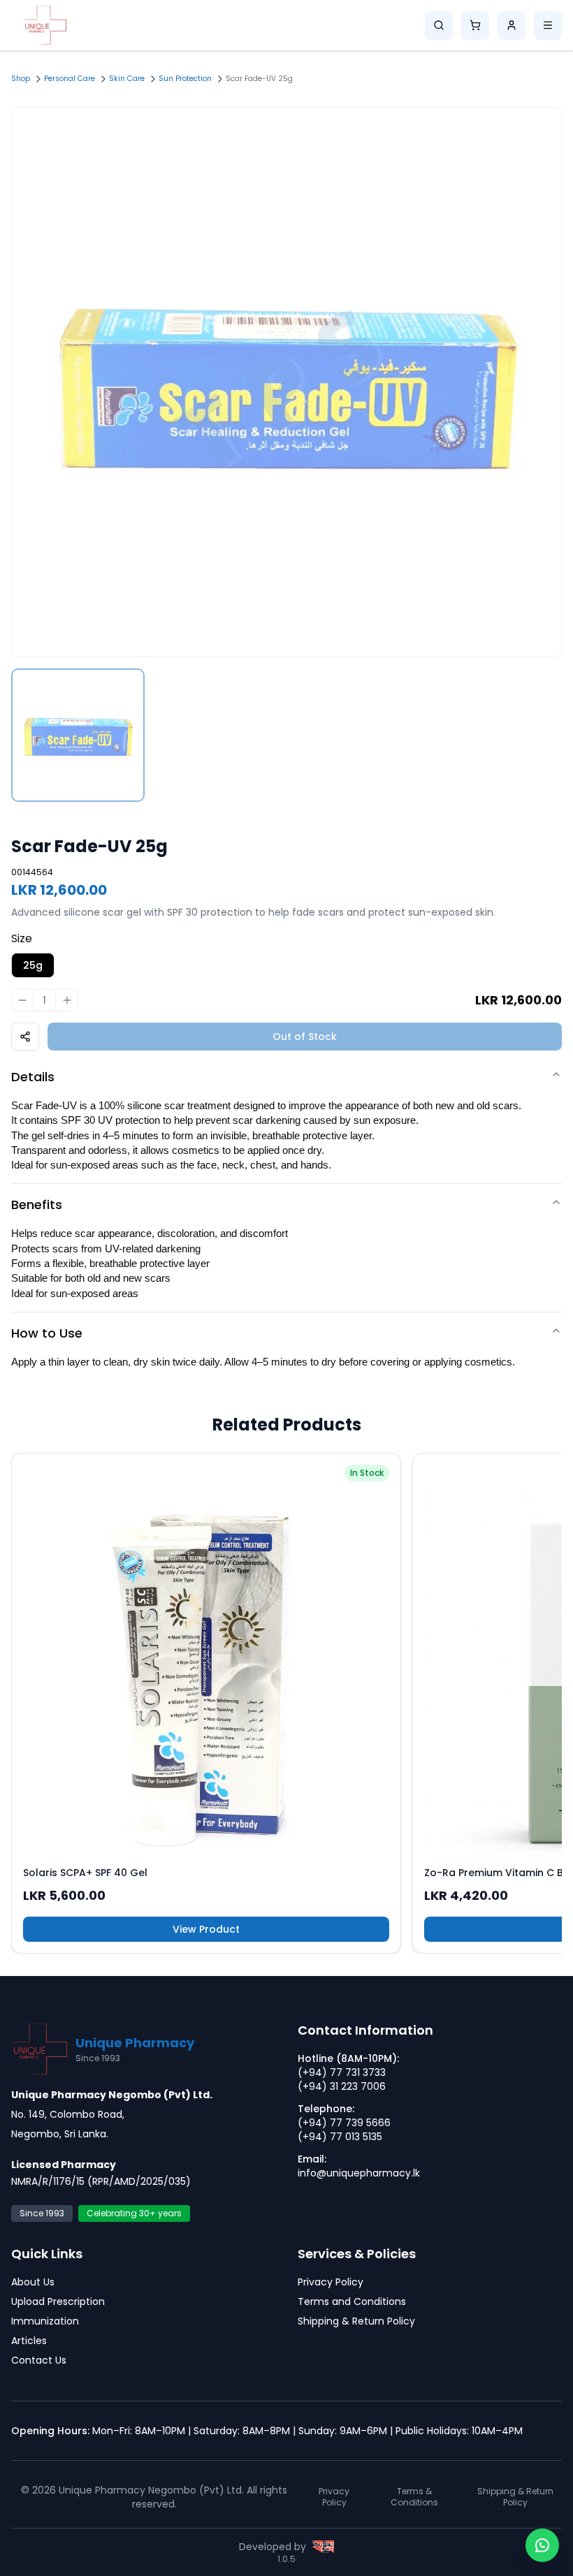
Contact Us (39, 2360)
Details (33, 1077)
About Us (33, 2282)
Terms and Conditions (352, 2301)
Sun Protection (185, 79)
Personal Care (70, 79)
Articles (29, 2341)
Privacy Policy (331, 2282)
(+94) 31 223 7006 (342, 2086)
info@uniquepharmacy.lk (359, 2173)
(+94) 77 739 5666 (344, 2123)
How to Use (47, 1333)
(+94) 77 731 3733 (342, 2072)
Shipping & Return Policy (356, 2321)
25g (33, 965)
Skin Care (127, 79)
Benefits (37, 1205)
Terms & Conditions (414, 2497)
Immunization (45, 2321)
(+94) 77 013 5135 (340, 2137)
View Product (206, 1929)
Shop (21, 79)
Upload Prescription (58, 2301)
